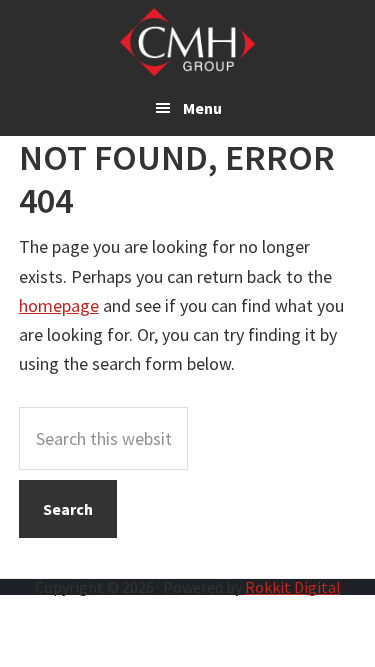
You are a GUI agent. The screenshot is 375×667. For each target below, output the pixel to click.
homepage (59, 305)
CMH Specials (187, 42)
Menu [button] (202, 108)
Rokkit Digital (293, 587)
